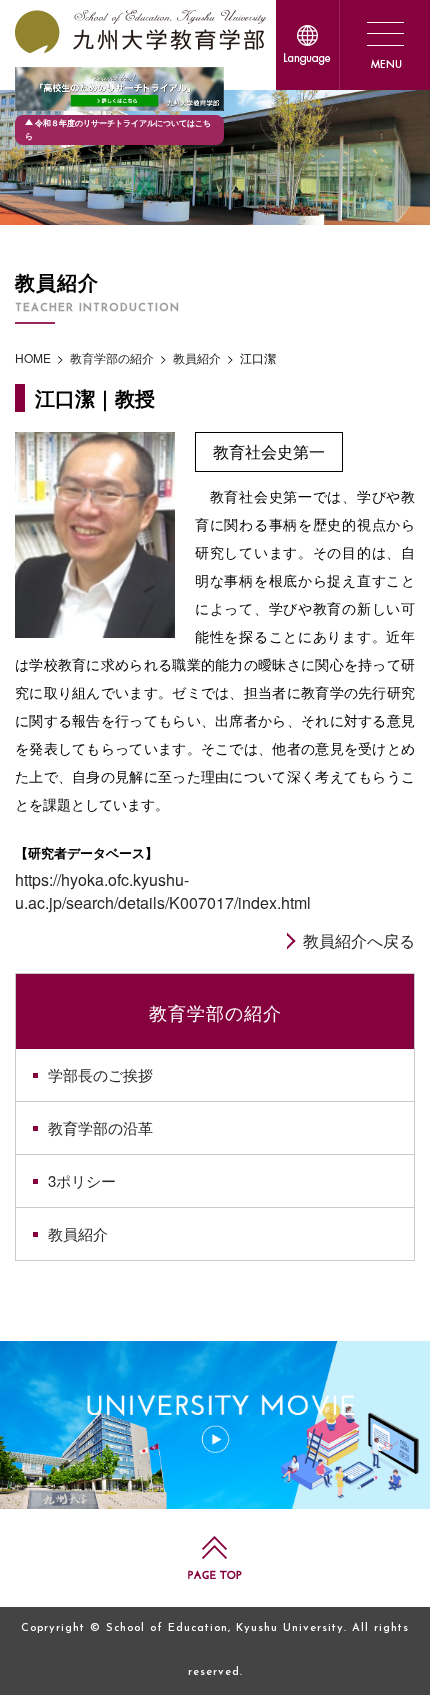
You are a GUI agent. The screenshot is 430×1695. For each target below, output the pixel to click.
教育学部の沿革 (100, 1127)
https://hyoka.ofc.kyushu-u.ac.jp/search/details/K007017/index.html (163, 891)
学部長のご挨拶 (100, 1074)
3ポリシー (82, 1180)
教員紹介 (78, 1233)
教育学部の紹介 (215, 1012)
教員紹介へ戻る (359, 940)
